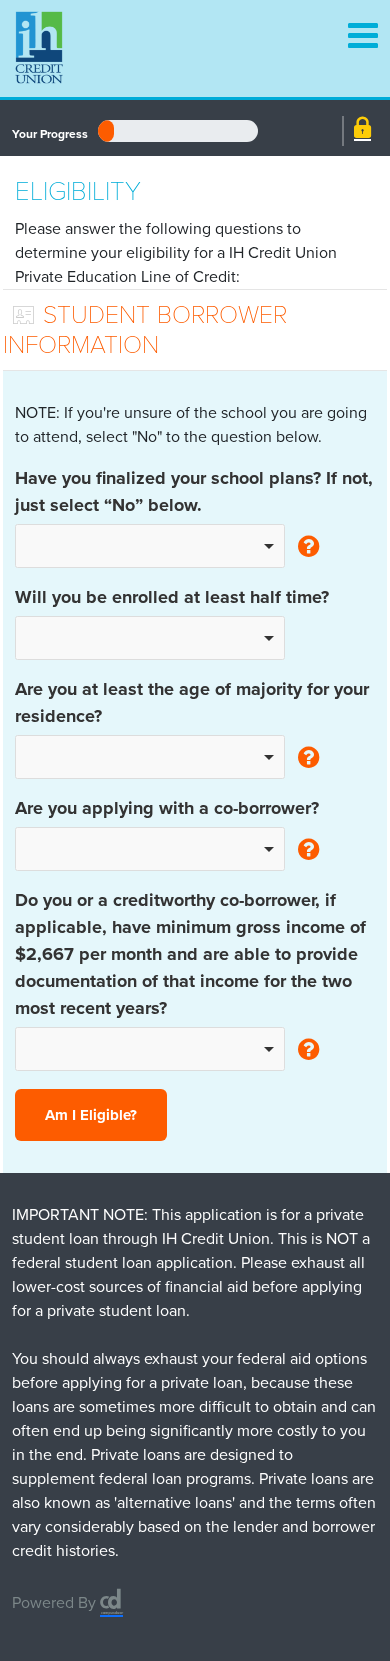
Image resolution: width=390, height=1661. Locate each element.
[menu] (353, 25)
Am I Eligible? (91, 1115)
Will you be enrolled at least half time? (172, 597)
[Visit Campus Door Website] (111, 1594)
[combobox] (150, 546)
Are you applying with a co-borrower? (167, 808)
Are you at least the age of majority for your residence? (192, 702)
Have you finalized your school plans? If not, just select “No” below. (194, 491)
